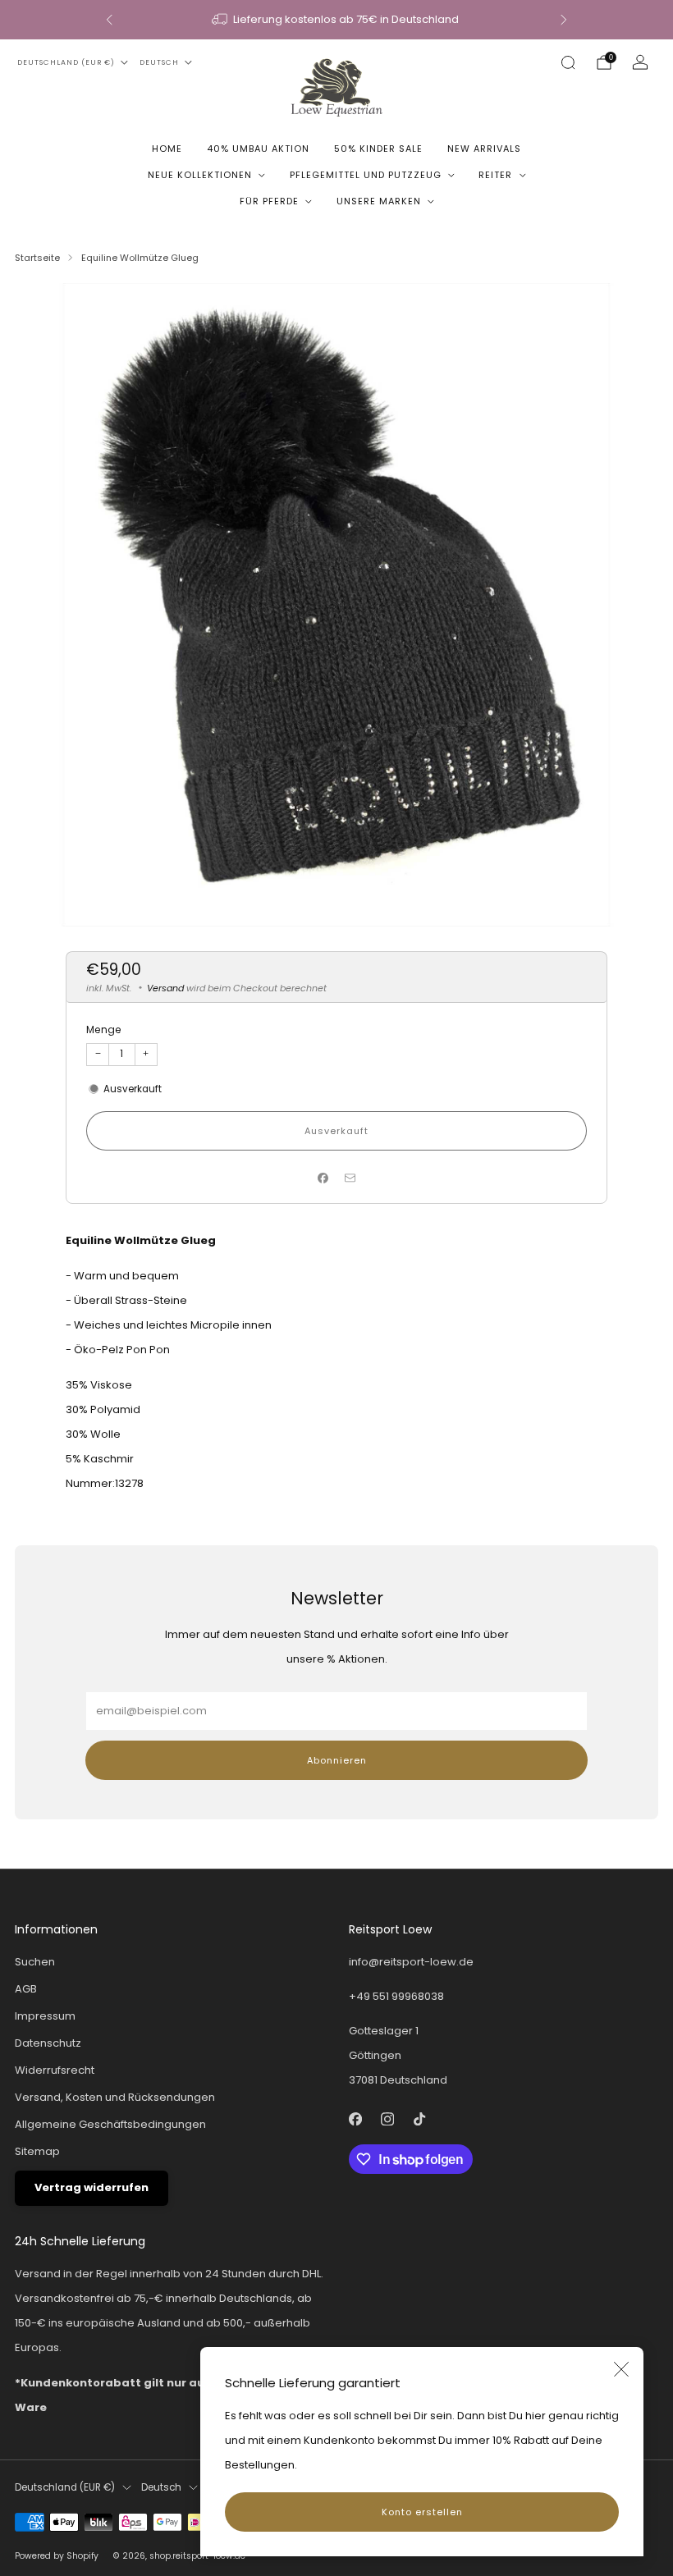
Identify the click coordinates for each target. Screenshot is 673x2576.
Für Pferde (269, 201)
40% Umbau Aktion (258, 149)
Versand (165, 988)
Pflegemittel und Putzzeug (366, 175)
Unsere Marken (379, 201)
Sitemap (37, 2151)
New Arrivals (484, 149)
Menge (104, 1029)
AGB (26, 1989)
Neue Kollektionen (200, 175)
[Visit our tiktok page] (419, 2118)
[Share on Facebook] (323, 1178)
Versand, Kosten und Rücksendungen (115, 2097)
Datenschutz (48, 2043)
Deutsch (159, 62)
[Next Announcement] (564, 20)
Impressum (45, 2016)
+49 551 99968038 (396, 1996)
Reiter (495, 175)
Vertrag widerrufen (92, 2187)
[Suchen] (568, 62)
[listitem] (336, 20)
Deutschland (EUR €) (66, 62)
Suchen (35, 1962)
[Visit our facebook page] (355, 2118)
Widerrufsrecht (55, 2070)
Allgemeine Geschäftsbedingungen (110, 2124)
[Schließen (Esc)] (621, 2369)
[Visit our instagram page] (387, 2118)
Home (167, 149)
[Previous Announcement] (109, 20)
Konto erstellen (422, 2512)
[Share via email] (350, 1178)
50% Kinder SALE (378, 149)
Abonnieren (337, 1760)
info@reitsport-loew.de (411, 1962)
